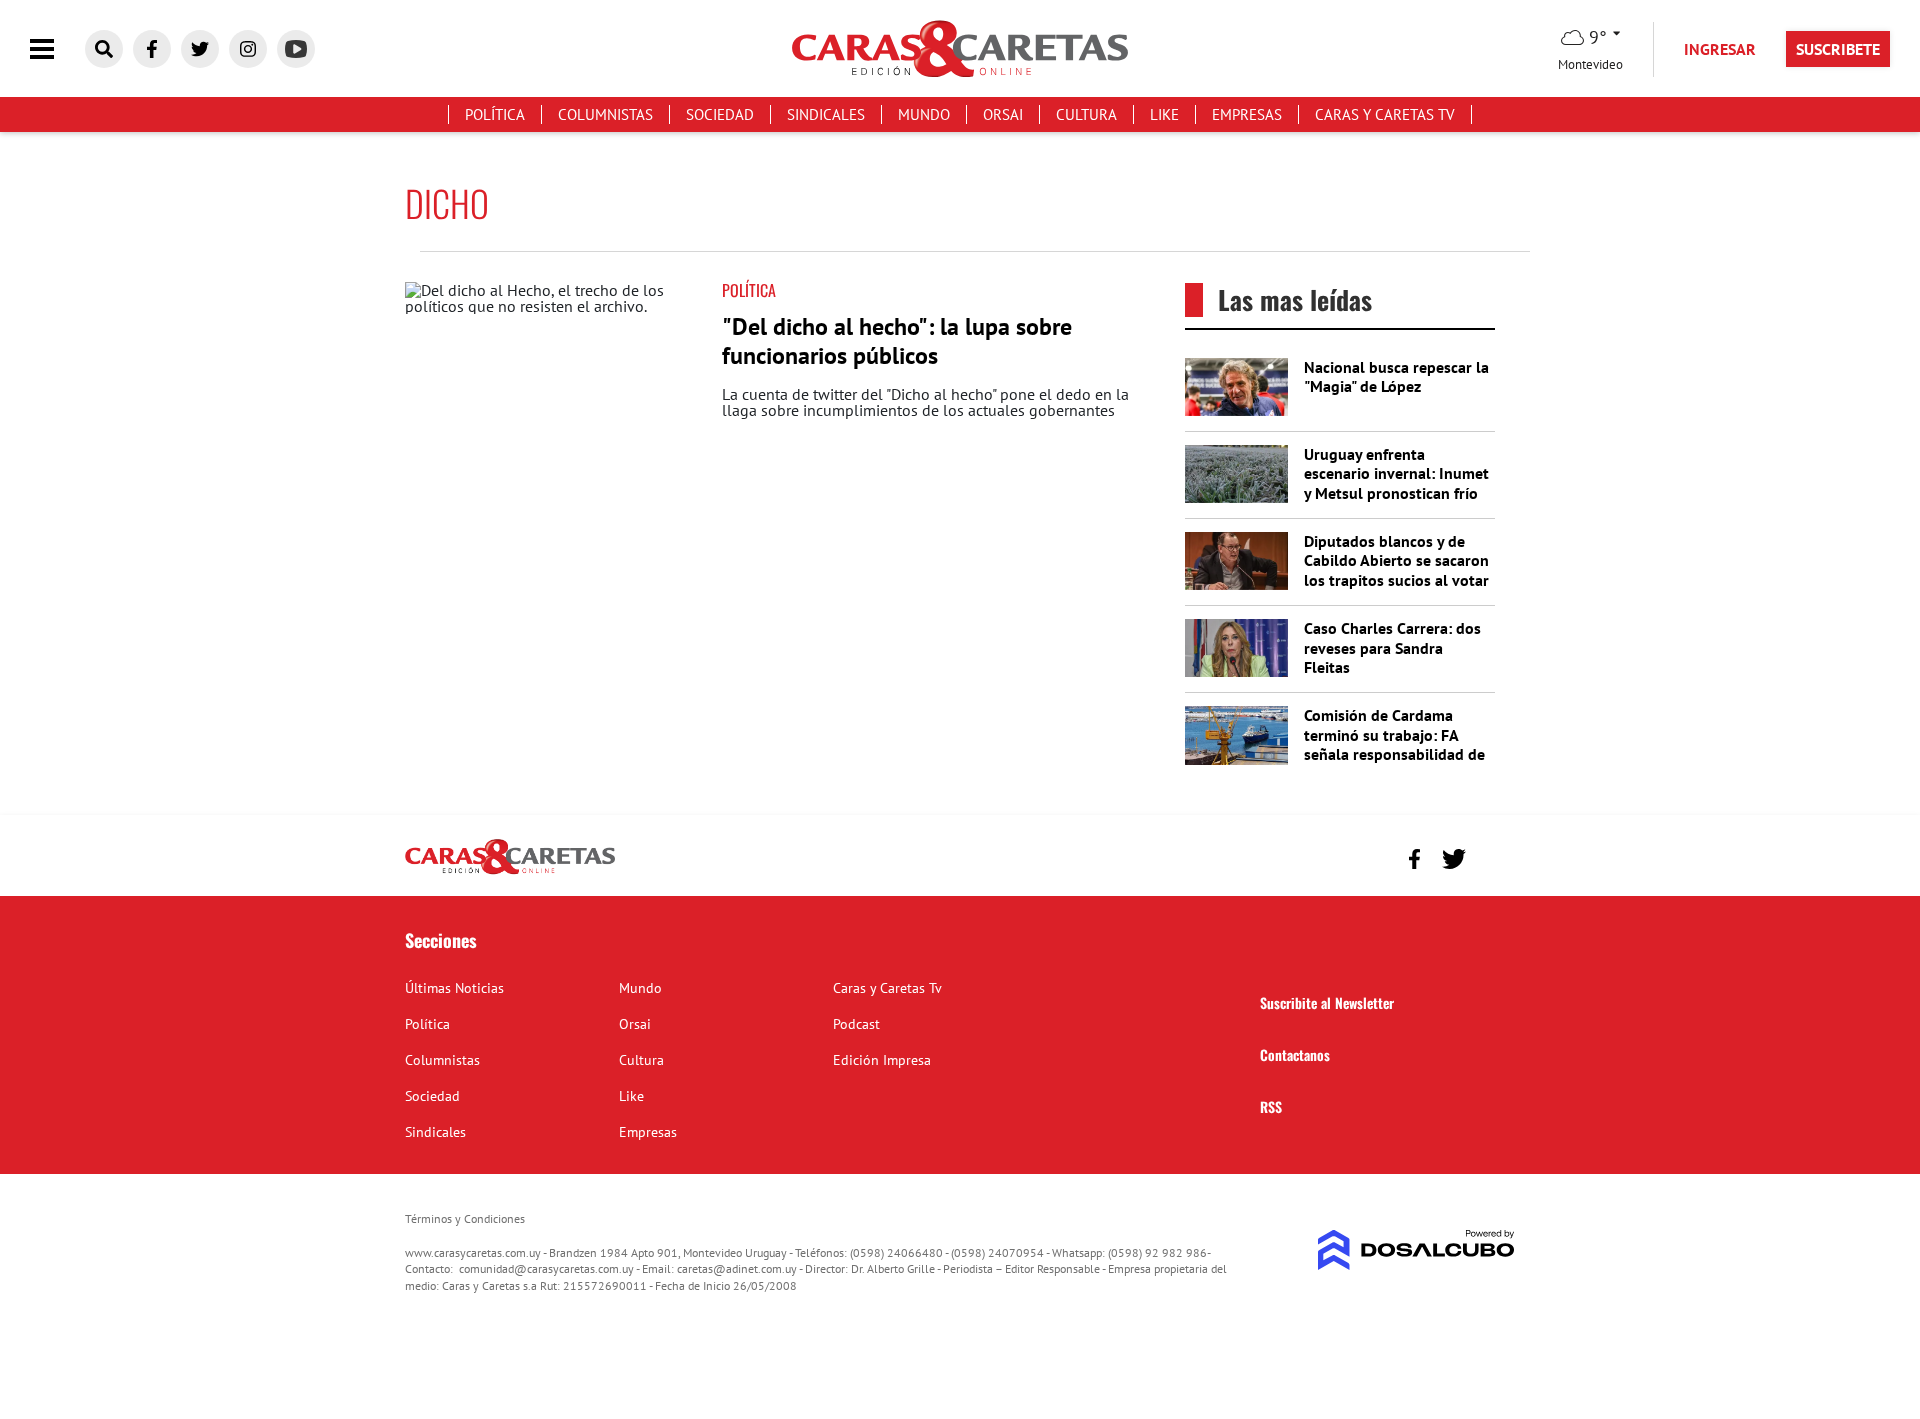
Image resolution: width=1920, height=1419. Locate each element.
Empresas (1247, 114)
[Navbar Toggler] (57, 49)
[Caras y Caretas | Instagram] (248, 49)
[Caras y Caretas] (510, 873)
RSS (1271, 1106)
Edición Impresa (882, 1060)
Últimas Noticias (454, 988)
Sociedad (720, 114)
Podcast (856, 1024)
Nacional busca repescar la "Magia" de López (1396, 376)
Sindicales (826, 114)
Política (495, 114)
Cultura (1086, 114)
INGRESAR (1720, 49)
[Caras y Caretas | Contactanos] (1492, 856)
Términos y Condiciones (465, 1218)
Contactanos (1295, 1054)
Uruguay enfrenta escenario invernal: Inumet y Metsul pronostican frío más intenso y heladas (1396, 483)
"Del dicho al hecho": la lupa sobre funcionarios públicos (897, 341)
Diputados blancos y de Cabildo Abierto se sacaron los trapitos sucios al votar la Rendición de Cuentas (1396, 570)
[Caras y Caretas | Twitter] (200, 49)
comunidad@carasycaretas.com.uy (546, 1268)
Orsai (1003, 114)
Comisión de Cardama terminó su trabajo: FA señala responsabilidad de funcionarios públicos (1394, 744)
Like (1164, 114)
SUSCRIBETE (1838, 49)
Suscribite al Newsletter (1327, 1002)
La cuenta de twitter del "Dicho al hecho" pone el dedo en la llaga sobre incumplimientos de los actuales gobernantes (925, 402)
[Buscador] (104, 49)
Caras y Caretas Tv (1385, 114)
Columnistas (605, 114)
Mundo (924, 114)
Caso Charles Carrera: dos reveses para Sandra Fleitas (1392, 647)
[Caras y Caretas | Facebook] (152, 49)
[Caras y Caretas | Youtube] (296, 49)
